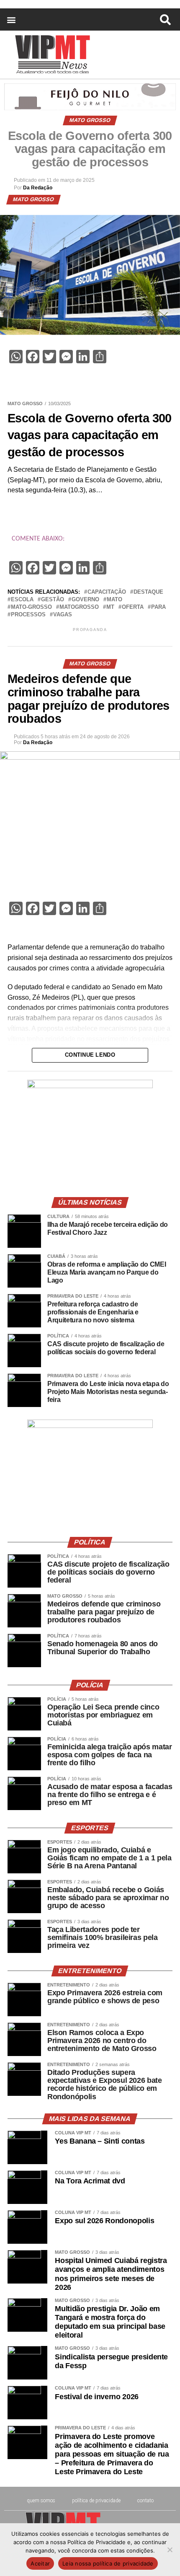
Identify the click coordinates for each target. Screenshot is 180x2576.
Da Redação (38, 188)
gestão (53, 600)
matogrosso (79, 607)
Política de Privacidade (96, 2501)
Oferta (133, 607)
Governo (85, 600)
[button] (11, 19)
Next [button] (143, 1132)
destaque (148, 592)
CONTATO (145, 2501)
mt (110, 607)
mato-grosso (31, 607)
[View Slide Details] (90, 1086)
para (158, 607)
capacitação (107, 592)
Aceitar (40, 2563)
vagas (63, 615)
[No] (170, 2550)
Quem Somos (41, 2501)
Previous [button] (37, 1132)
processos (28, 615)
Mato (114, 600)
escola (22, 600)
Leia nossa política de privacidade (108, 2563)
